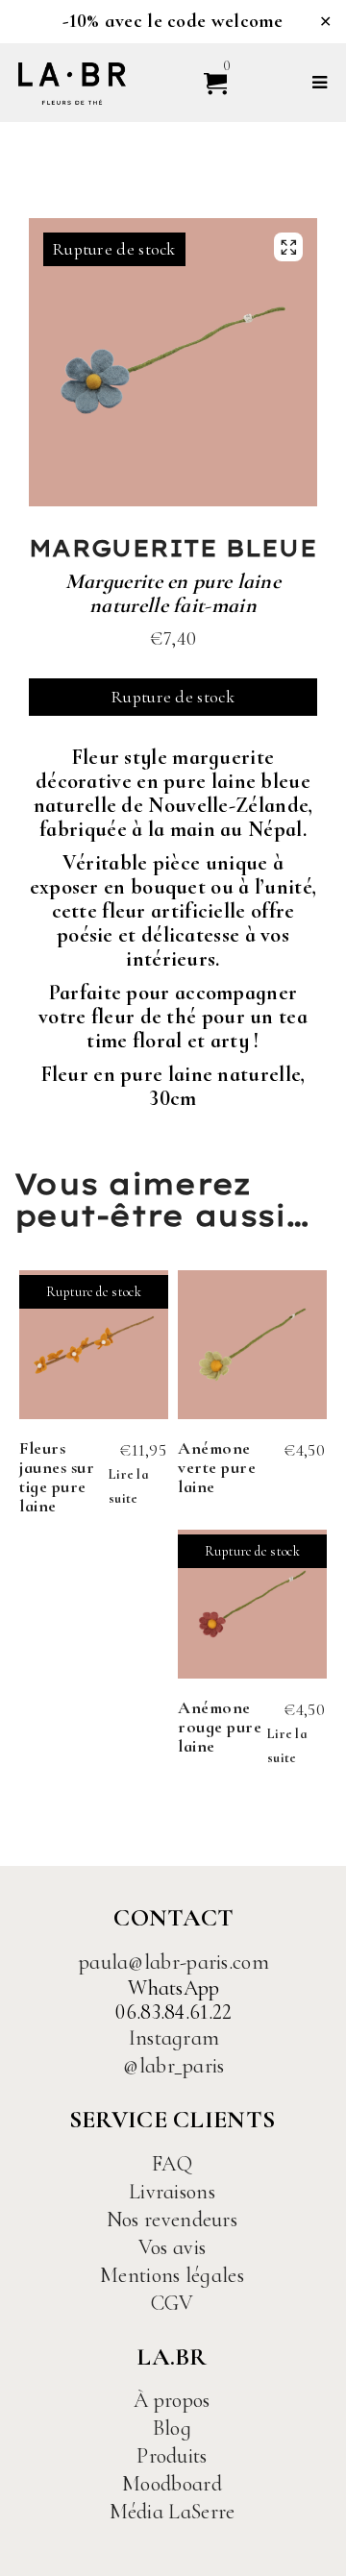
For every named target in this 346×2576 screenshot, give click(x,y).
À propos (172, 2400)
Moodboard (172, 2484)
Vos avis (172, 2247)
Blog (172, 2428)
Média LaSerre (173, 2512)
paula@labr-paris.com (174, 1962)
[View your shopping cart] (207, 82)
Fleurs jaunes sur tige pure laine (57, 1477)
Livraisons (172, 2192)
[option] (173, 362)
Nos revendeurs (172, 2220)
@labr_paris (173, 2066)
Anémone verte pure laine (217, 1467)
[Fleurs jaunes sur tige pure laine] (94, 1345)
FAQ (172, 2164)
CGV (173, 2303)
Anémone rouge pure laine (220, 1727)
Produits (172, 2456)
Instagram (174, 2038)
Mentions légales (172, 2275)
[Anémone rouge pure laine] (252, 1604)
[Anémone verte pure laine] (252, 1345)
